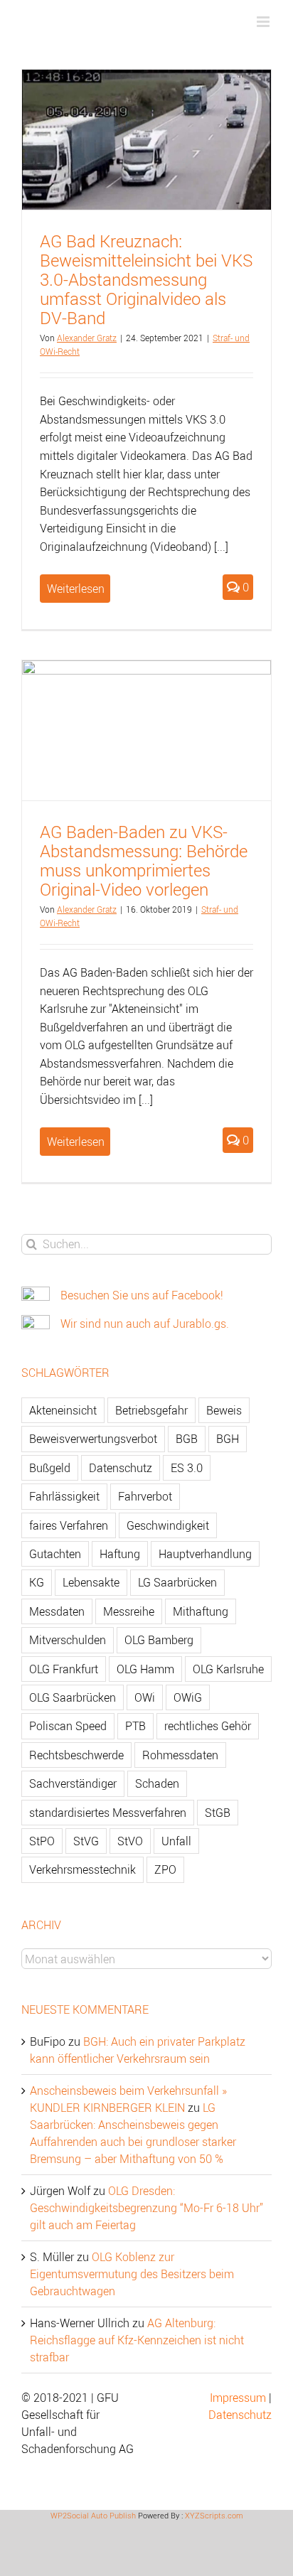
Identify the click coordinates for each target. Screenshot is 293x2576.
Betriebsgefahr (151, 1410)
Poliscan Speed (68, 1726)
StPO (42, 1841)
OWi (145, 1697)
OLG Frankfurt (64, 1669)
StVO (130, 1841)
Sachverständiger (73, 1783)
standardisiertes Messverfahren (108, 1813)
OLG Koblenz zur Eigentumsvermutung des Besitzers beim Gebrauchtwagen (132, 2274)
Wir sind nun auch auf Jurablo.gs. (145, 1324)
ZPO (165, 1869)
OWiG (188, 1697)
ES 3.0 (187, 1468)
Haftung (120, 1554)
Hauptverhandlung (205, 1554)
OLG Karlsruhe (228, 1669)
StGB (218, 1813)
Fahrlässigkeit (64, 1496)
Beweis (224, 1410)
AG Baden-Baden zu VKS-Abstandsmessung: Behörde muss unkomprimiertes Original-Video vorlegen (144, 860)
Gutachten (55, 1554)
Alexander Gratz (87, 338)
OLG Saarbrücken (73, 1697)
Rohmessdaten (180, 1755)
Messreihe (129, 1611)
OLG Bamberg (159, 1640)
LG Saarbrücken (177, 1582)
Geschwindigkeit (168, 1525)
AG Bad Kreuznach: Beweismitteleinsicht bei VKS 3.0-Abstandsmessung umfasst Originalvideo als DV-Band (146, 279)
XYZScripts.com (214, 2515)
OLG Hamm (145, 1669)
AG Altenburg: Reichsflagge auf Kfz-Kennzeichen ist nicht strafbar (137, 2340)
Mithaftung (201, 1611)
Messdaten (57, 1611)
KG (37, 1582)
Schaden (157, 1783)
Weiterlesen (76, 589)
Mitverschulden (68, 1640)
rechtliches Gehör (208, 1726)
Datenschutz (121, 1468)
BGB (187, 1439)
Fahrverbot (145, 1496)
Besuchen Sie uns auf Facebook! (142, 1295)
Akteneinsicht (63, 1410)
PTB (135, 1726)
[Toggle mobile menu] (264, 22)
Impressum (238, 2398)
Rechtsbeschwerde (76, 1755)
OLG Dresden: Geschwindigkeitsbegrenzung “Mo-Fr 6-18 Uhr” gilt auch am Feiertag (146, 2208)
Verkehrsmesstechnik (82, 1869)
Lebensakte (91, 1582)
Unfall (176, 1841)
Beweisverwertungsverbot (93, 1439)
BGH (228, 1439)
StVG (86, 1841)
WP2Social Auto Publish (93, 2515)
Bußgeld (50, 1468)
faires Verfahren (69, 1525)
